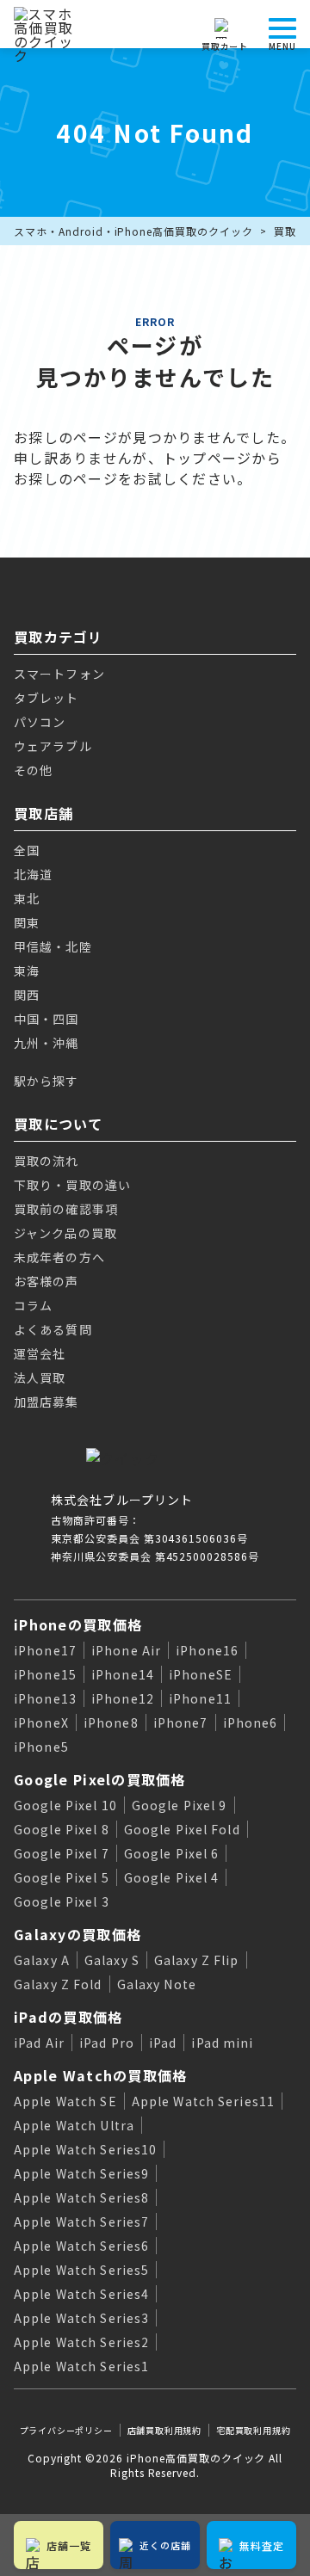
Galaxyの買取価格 (77, 1934)
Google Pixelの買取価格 (100, 1779)
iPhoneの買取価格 (78, 1624)
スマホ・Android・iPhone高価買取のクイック (133, 231)
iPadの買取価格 (68, 2017)
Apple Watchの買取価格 (100, 2075)
